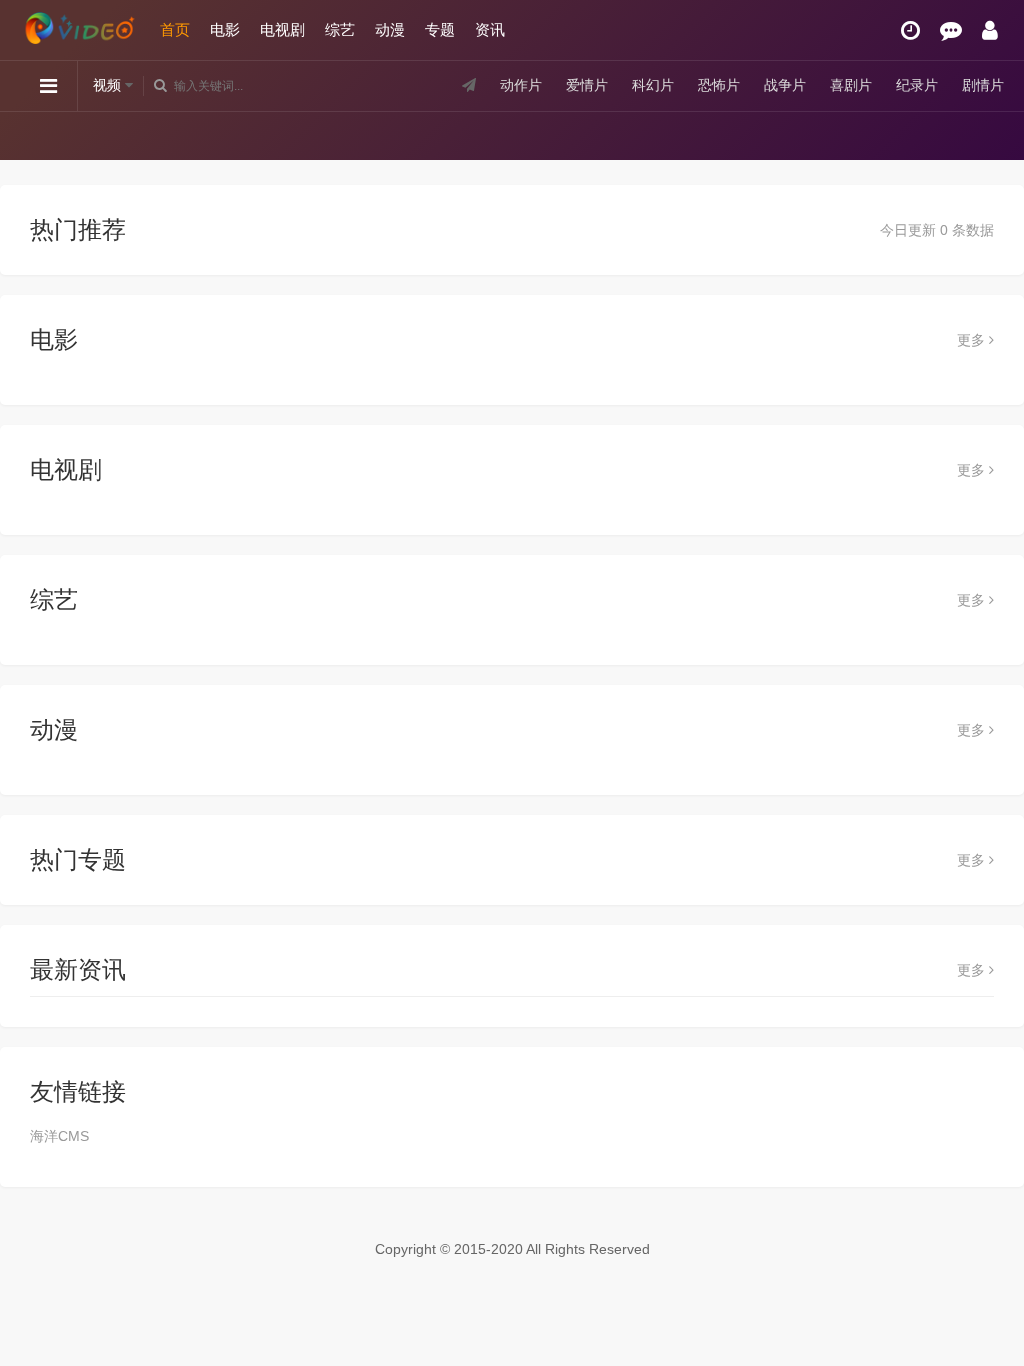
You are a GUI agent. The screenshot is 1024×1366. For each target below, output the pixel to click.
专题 (440, 29)
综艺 (340, 29)
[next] (991, 135)
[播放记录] (910, 30)
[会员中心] (990, 30)
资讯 (490, 29)
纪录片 (917, 85)
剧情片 (983, 85)
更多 (973, 340)
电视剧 (282, 29)
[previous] (32, 135)
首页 (175, 29)
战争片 (785, 85)
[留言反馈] (951, 30)
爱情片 (587, 85)
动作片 (521, 85)
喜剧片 (851, 85)
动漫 (390, 29)
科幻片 (653, 85)
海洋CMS (59, 1136)
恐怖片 (719, 85)
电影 (225, 29)
